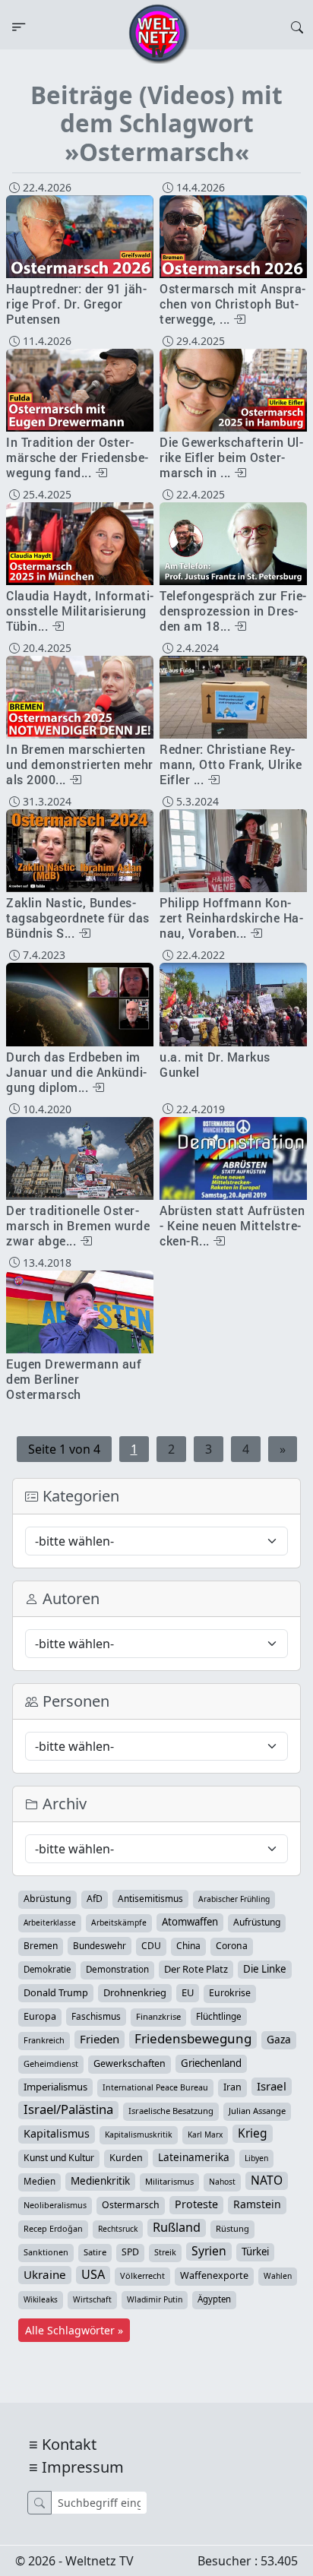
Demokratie (47, 1969)
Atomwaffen (190, 1922)
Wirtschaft (92, 2299)
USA (93, 2274)
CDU (151, 1946)
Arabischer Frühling (234, 1899)
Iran (232, 2087)
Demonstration (117, 1969)
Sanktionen (46, 2252)
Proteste (196, 2204)
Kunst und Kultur (59, 2158)
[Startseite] (159, 33)
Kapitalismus (57, 2133)
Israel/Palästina (68, 2109)
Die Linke (265, 1969)
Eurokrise (230, 1993)
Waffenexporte (214, 2275)
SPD (130, 2252)
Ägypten (214, 2299)
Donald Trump (56, 1992)
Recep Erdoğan (53, 2228)
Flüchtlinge (219, 2016)
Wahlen (278, 2276)
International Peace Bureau (155, 2087)
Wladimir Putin (155, 2299)
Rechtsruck (118, 2229)
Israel (272, 2086)
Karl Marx (205, 2135)
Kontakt (69, 2444)
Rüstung (232, 2228)
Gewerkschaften (130, 2063)
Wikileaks (41, 2299)
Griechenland (211, 2063)
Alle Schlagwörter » (74, 2330)
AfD (95, 1899)
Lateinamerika (194, 2157)
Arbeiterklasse (50, 1923)
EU (188, 1992)
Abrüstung (47, 1899)
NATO (267, 2180)
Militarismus (169, 2181)
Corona (232, 1946)
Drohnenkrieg (135, 1992)
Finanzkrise (158, 2016)
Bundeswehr (100, 1945)
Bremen (41, 1946)
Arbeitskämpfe (119, 1923)
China (188, 1946)
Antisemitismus (150, 1898)
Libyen (256, 2158)
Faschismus (96, 2016)
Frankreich (44, 2040)
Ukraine (45, 2274)
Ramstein (257, 2204)
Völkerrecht (142, 2275)
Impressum (83, 2467)
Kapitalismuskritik (139, 2135)
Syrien (209, 2251)
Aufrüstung (257, 1922)
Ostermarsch (131, 2205)
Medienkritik (100, 2181)
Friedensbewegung (193, 2039)
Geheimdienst (51, 2063)
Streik (165, 2252)
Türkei (255, 2252)
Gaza (279, 2039)
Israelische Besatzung (171, 2111)
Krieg (253, 2133)
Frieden (100, 2039)
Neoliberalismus (55, 2205)
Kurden (126, 2158)
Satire (95, 2252)
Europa (40, 2016)
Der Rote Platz (196, 1969)
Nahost (222, 2182)
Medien (40, 2181)
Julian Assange (257, 2111)
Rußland (177, 2227)
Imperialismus (55, 2087)
